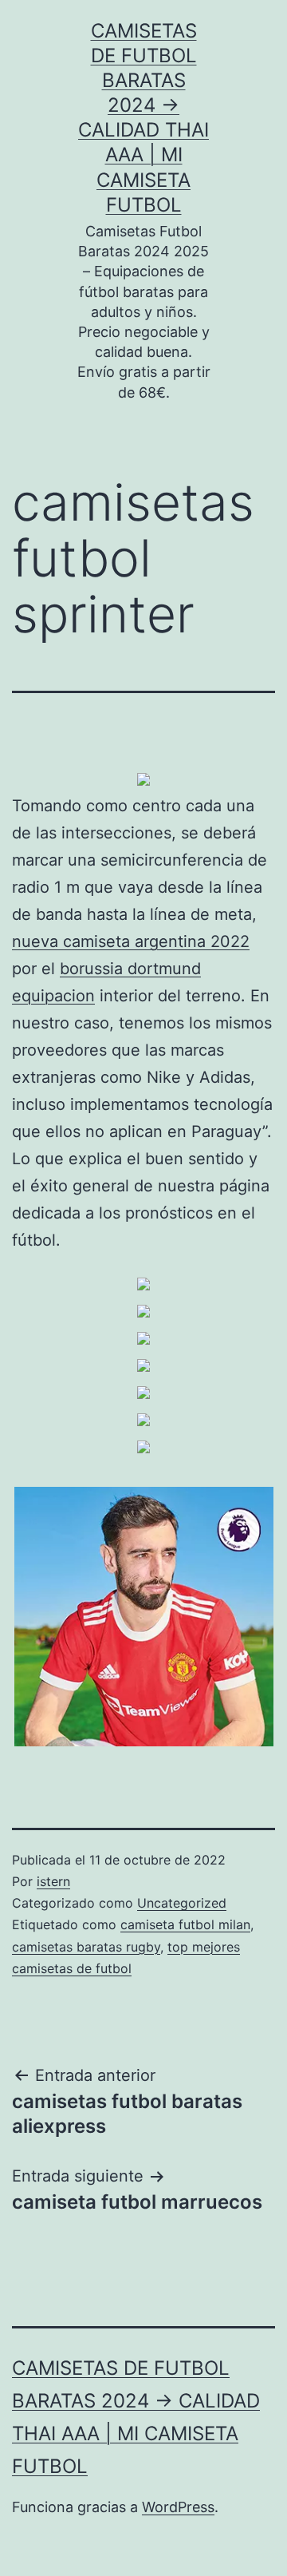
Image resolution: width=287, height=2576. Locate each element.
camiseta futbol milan (185, 1924)
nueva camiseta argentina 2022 (131, 941)
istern (53, 1881)
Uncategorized (182, 1903)
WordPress (178, 2507)
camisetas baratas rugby (86, 1947)
